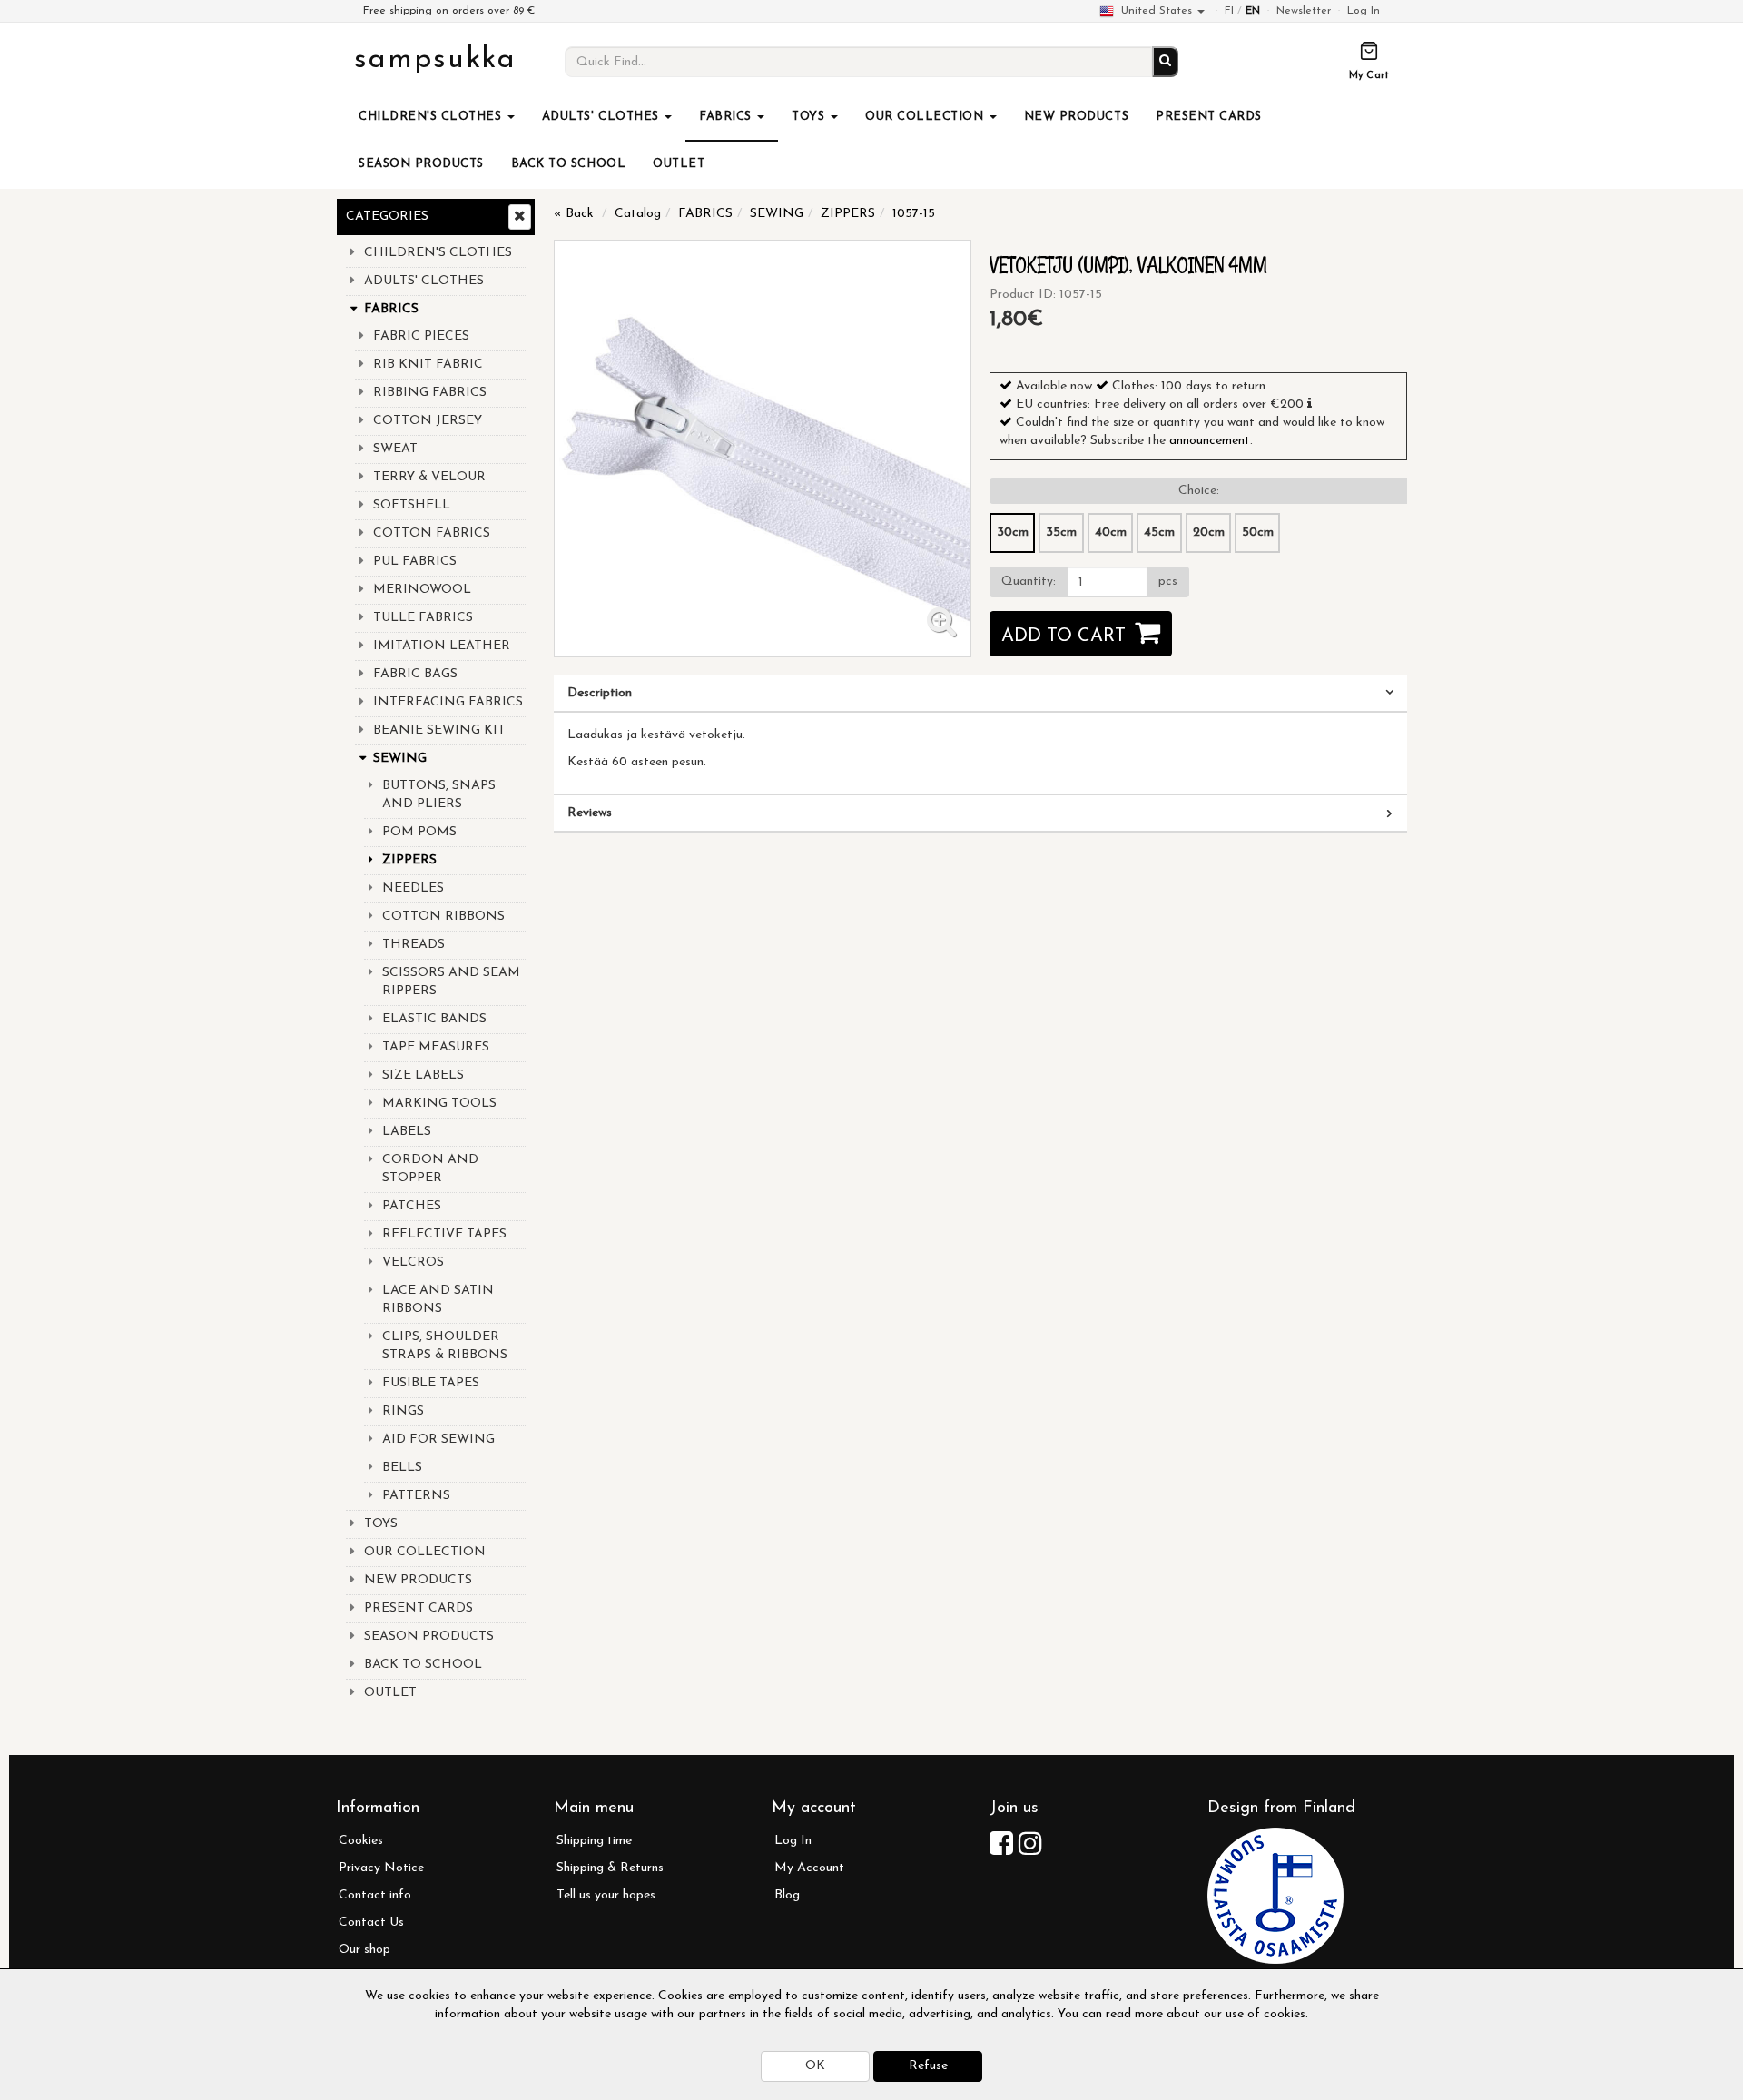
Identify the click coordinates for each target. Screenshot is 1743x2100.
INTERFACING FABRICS (448, 702)
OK (815, 2066)
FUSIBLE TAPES (431, 1383)
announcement (1210, 441)
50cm (1258, 532)
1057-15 (914, 214)
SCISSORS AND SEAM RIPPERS (451, 982)
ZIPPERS (409, 860)
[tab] (980, 694)
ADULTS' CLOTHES (602, 117)
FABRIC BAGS (415, 674)
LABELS (407, 1132)
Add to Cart (1064, 636)
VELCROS (413, 1262)
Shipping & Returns (610, 1868)
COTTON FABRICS (432, 533)
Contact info (375, 1895)
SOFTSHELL (412, 505)
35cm (1061, 532)
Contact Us (371, 1923)
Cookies (361, 1841)
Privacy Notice (381, 1868)
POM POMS (419, 832)
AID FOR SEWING (438, 1439)
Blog (787, 1895)
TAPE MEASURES (436, 1047)
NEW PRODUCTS (1076, 117)
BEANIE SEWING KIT (439, 730)
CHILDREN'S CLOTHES (432, 117)
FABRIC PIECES (421, 336)
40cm (1111, 532)
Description (600, 693)
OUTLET (679, 164)
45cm (1159, 532)
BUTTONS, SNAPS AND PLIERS (439, 795)
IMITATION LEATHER (442, 646)
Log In (1364, 11)
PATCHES (412, 1206)
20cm (1209, 532)
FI (1229, 11)
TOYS (810, 117)
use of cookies (1265, 2014)
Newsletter (1304, 11)
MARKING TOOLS (439, 1104)
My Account (809, 1868)
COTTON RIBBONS (443, 917)
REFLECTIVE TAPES (444, 1234)
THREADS (414, 945)
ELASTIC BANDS (434, 1019)
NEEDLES (413, 888)
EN (1253, 11)
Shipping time (594, 1841)
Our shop (364, 1950)
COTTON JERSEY (428, 421)
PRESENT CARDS (1209, 117)
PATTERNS (416, 1496)
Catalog (638, 214)
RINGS (403, 1411)
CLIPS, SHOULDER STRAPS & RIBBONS (445, 1346)
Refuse (928, 2066)
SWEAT (395, 449)
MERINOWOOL (422, 590)
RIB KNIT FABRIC (428, 365)
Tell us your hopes (606, 1895)
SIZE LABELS (423, 1075)
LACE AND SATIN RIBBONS (438, 1300)
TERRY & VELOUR (429, 477)
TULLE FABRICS (423, 618)
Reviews (590, 813)
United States (1157, 11)
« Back (574, 214)
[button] (1310, 403)
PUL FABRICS (415, 562)
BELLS (402, 1468)
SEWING (400, 759)
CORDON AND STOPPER (430, 1169)
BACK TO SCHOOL (568, 164)
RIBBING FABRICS (430, 393)
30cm (1013, 532)
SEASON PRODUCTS (421, 164)
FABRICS (727, 117)
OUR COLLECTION (926, 117)
